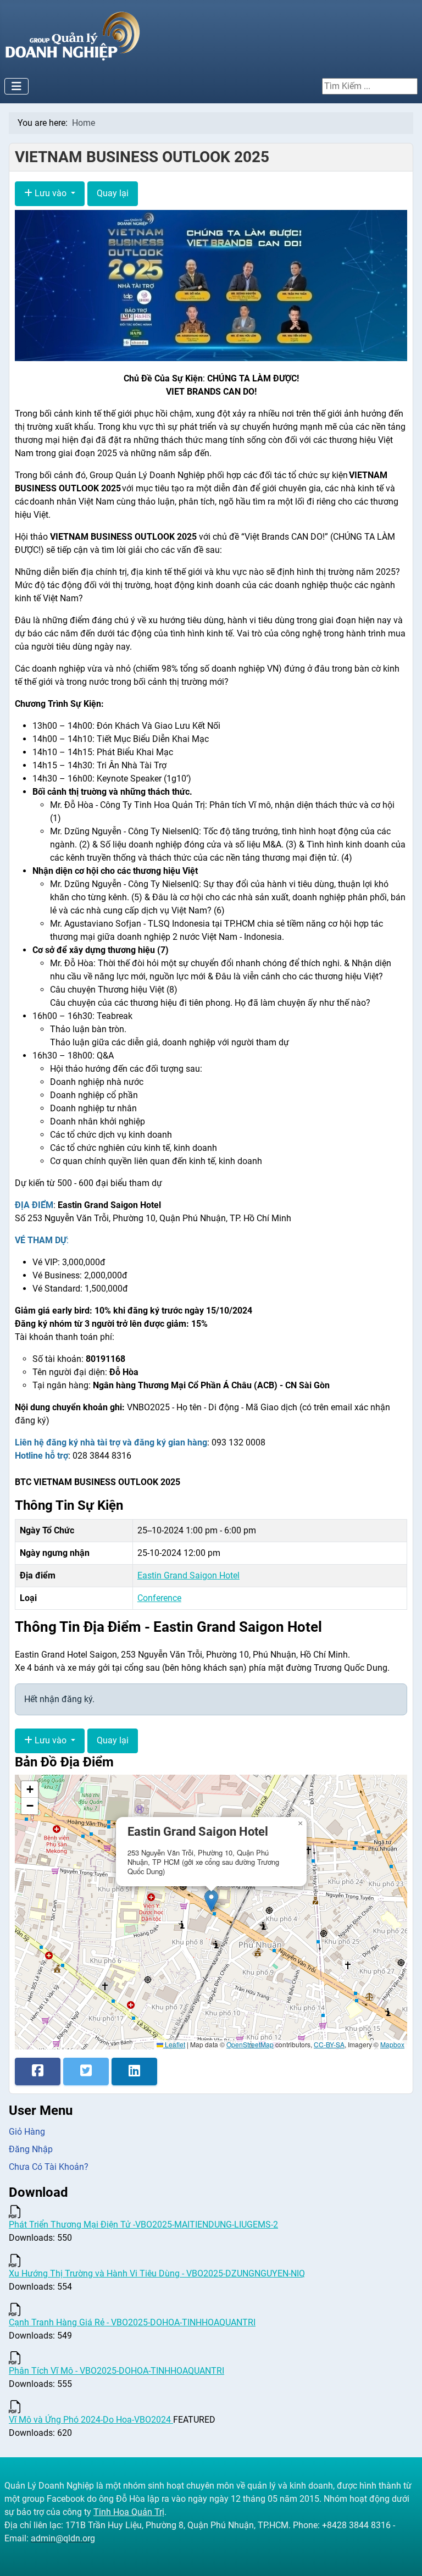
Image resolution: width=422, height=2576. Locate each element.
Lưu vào (51, 193)
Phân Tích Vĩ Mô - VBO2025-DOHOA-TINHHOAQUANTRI (116, 2371)
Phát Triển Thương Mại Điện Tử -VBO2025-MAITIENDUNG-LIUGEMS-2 (143, 2225)
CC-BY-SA (329, 2044)
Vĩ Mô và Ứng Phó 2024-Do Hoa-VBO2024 (91, 2420)
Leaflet (174, 2044)
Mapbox (392, 2044)
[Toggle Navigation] (16, 86)
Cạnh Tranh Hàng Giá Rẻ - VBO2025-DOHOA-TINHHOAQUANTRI (132, 2322)
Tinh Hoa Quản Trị (129, 2512)
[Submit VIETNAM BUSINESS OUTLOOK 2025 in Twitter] (86, 2071)
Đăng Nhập (31, 2149)
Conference (159, 1598)
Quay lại (113, 193)
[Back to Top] (403, 2556)
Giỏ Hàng (27, 2132)
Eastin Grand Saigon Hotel (188, 1575)
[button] (211, 1901)
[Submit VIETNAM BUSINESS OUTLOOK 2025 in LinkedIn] (134, 2071)
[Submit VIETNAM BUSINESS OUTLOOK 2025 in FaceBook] (38, 2071)
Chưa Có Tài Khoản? (49, 2167)
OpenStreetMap (250, 2044)
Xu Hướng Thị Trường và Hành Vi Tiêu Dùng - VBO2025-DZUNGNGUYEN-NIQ (157, 2273)
